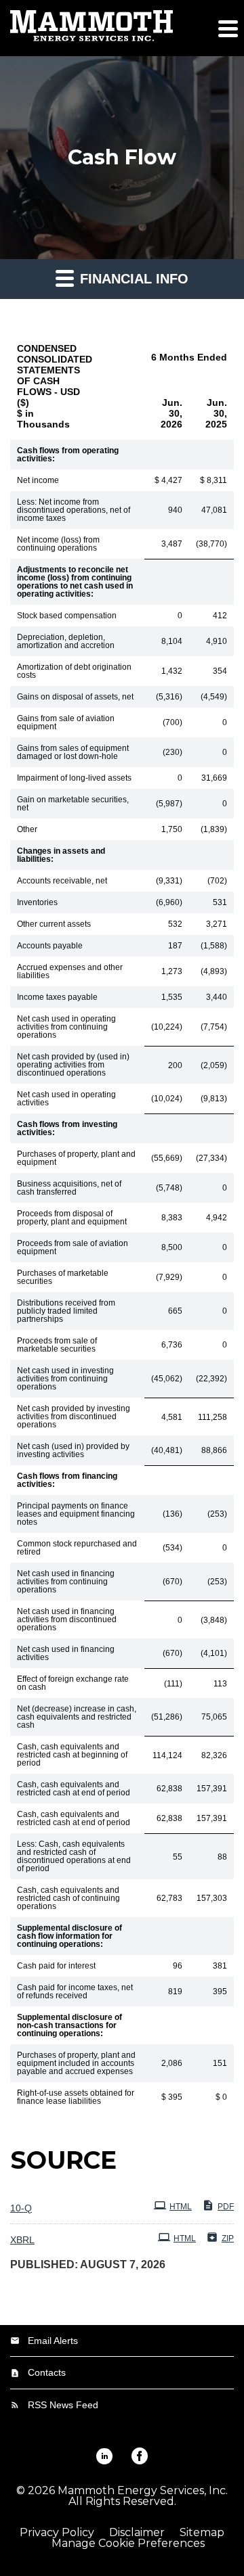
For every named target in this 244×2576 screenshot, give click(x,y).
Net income (38, 480)
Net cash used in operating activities (66, 1099)
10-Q (21, 2208)
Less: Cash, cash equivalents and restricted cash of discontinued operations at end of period (74, 1856)
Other (27, 829)
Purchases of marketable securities (63, 1277)
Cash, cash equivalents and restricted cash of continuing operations (68, 1898)
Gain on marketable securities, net (73, 804)
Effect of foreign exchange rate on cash (73, 1683)
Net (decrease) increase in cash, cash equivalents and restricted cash (77, 1717)
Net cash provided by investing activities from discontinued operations (74, 1417)
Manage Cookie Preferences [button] (128, 2544)
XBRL (22, 2240)
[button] (227, 28)
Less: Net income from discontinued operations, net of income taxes (74, 510)
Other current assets (54, 924)
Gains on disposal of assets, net (75, 697)
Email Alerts (53, 2341)
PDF (226, 2207)
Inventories (37, 902)
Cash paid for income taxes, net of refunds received (75, 1992)
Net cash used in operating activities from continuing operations (66, 1027)
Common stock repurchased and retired (77, 1548)
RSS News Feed (63, 2405)
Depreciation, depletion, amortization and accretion (66, 641)
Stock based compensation (67, 616)
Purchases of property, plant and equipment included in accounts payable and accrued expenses (76, 2063)
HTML (181, 2207)
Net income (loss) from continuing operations (58, 544)
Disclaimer (137, 2533)
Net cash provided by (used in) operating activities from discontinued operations (73, 1065)
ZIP (228, 2238)
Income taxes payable (57, 997)
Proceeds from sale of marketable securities (57, 1345)
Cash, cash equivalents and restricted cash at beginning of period (72, 1755)
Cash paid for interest (56, 1966)
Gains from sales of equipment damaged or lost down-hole (73, 752)
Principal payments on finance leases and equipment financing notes (76, 1514)
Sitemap (202, 2533)
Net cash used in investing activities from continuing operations (65, 1379)
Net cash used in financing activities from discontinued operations (67, 1619)
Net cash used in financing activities (66, 1653)
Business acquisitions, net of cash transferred (69, 1188)
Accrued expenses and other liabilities (70, 971)
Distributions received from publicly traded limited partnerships (66, 1311)
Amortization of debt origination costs (74, 671)
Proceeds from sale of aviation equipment (73, 1247)
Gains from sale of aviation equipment (66, 722)
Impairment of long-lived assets (74, 778)
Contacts (47, 2372)
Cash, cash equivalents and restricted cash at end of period (74, 1789)
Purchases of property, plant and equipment (76, 1158)
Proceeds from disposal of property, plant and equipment (72, 1218)
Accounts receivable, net (62, 881)
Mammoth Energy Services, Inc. (143, 2490)
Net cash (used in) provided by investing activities (73, 1450)
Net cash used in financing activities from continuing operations (66, 1582)
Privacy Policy (57, 2533)
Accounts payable (50, 946)
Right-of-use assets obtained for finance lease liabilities (76, 2097)
